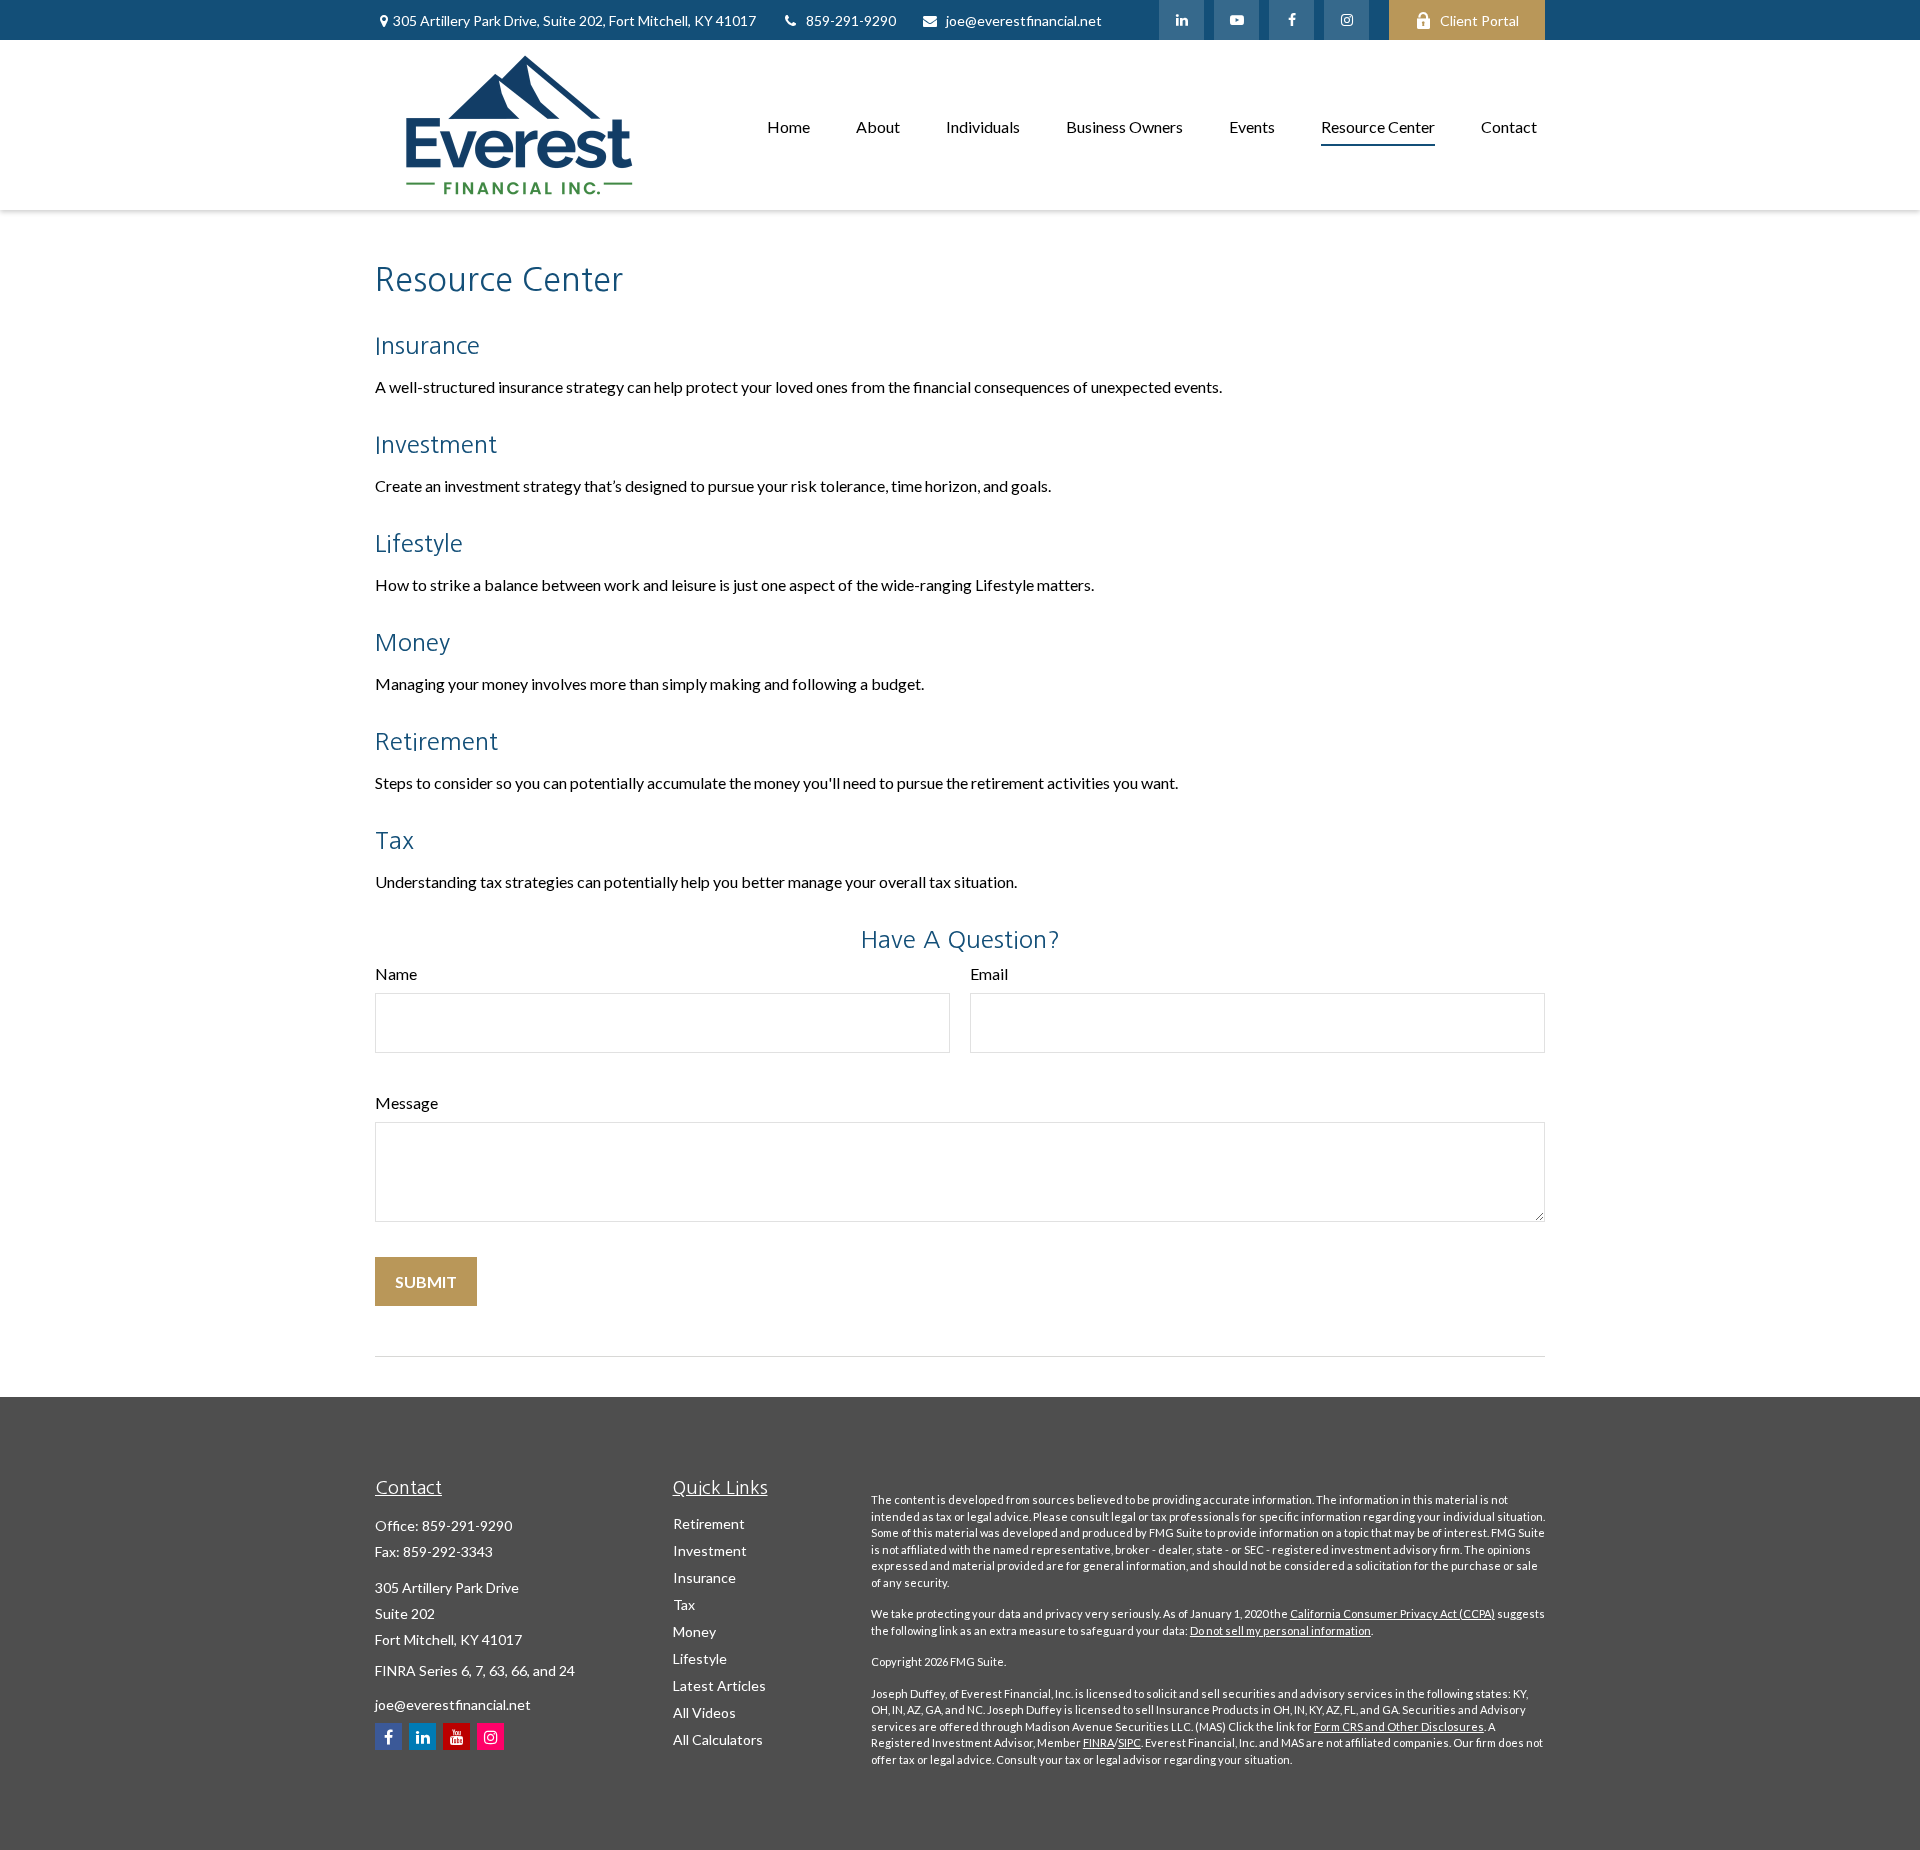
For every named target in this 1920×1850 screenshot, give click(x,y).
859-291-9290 (851, 20)
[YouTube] (1236, 20)
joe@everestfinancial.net (1024, 20)
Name (396, 973)
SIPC (1129, 1742)
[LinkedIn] (1181, 20)
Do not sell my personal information (1280, 1630)
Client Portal (1479, 20)
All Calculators (718, 1739)
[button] (788, 124)
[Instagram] (490, 1736)
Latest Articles (719, 1685)
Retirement (436, 741)
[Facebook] (1291, 20)
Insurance (427, 345)
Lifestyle (419, 543)
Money (412, 642)
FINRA (1098, 1742)
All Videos (704, 1712)
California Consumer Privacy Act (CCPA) (1392, 1613)
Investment (436, 444)
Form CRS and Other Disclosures (1399, 1726)
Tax (394, 840)
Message (406, 1102)
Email (989, 973)
